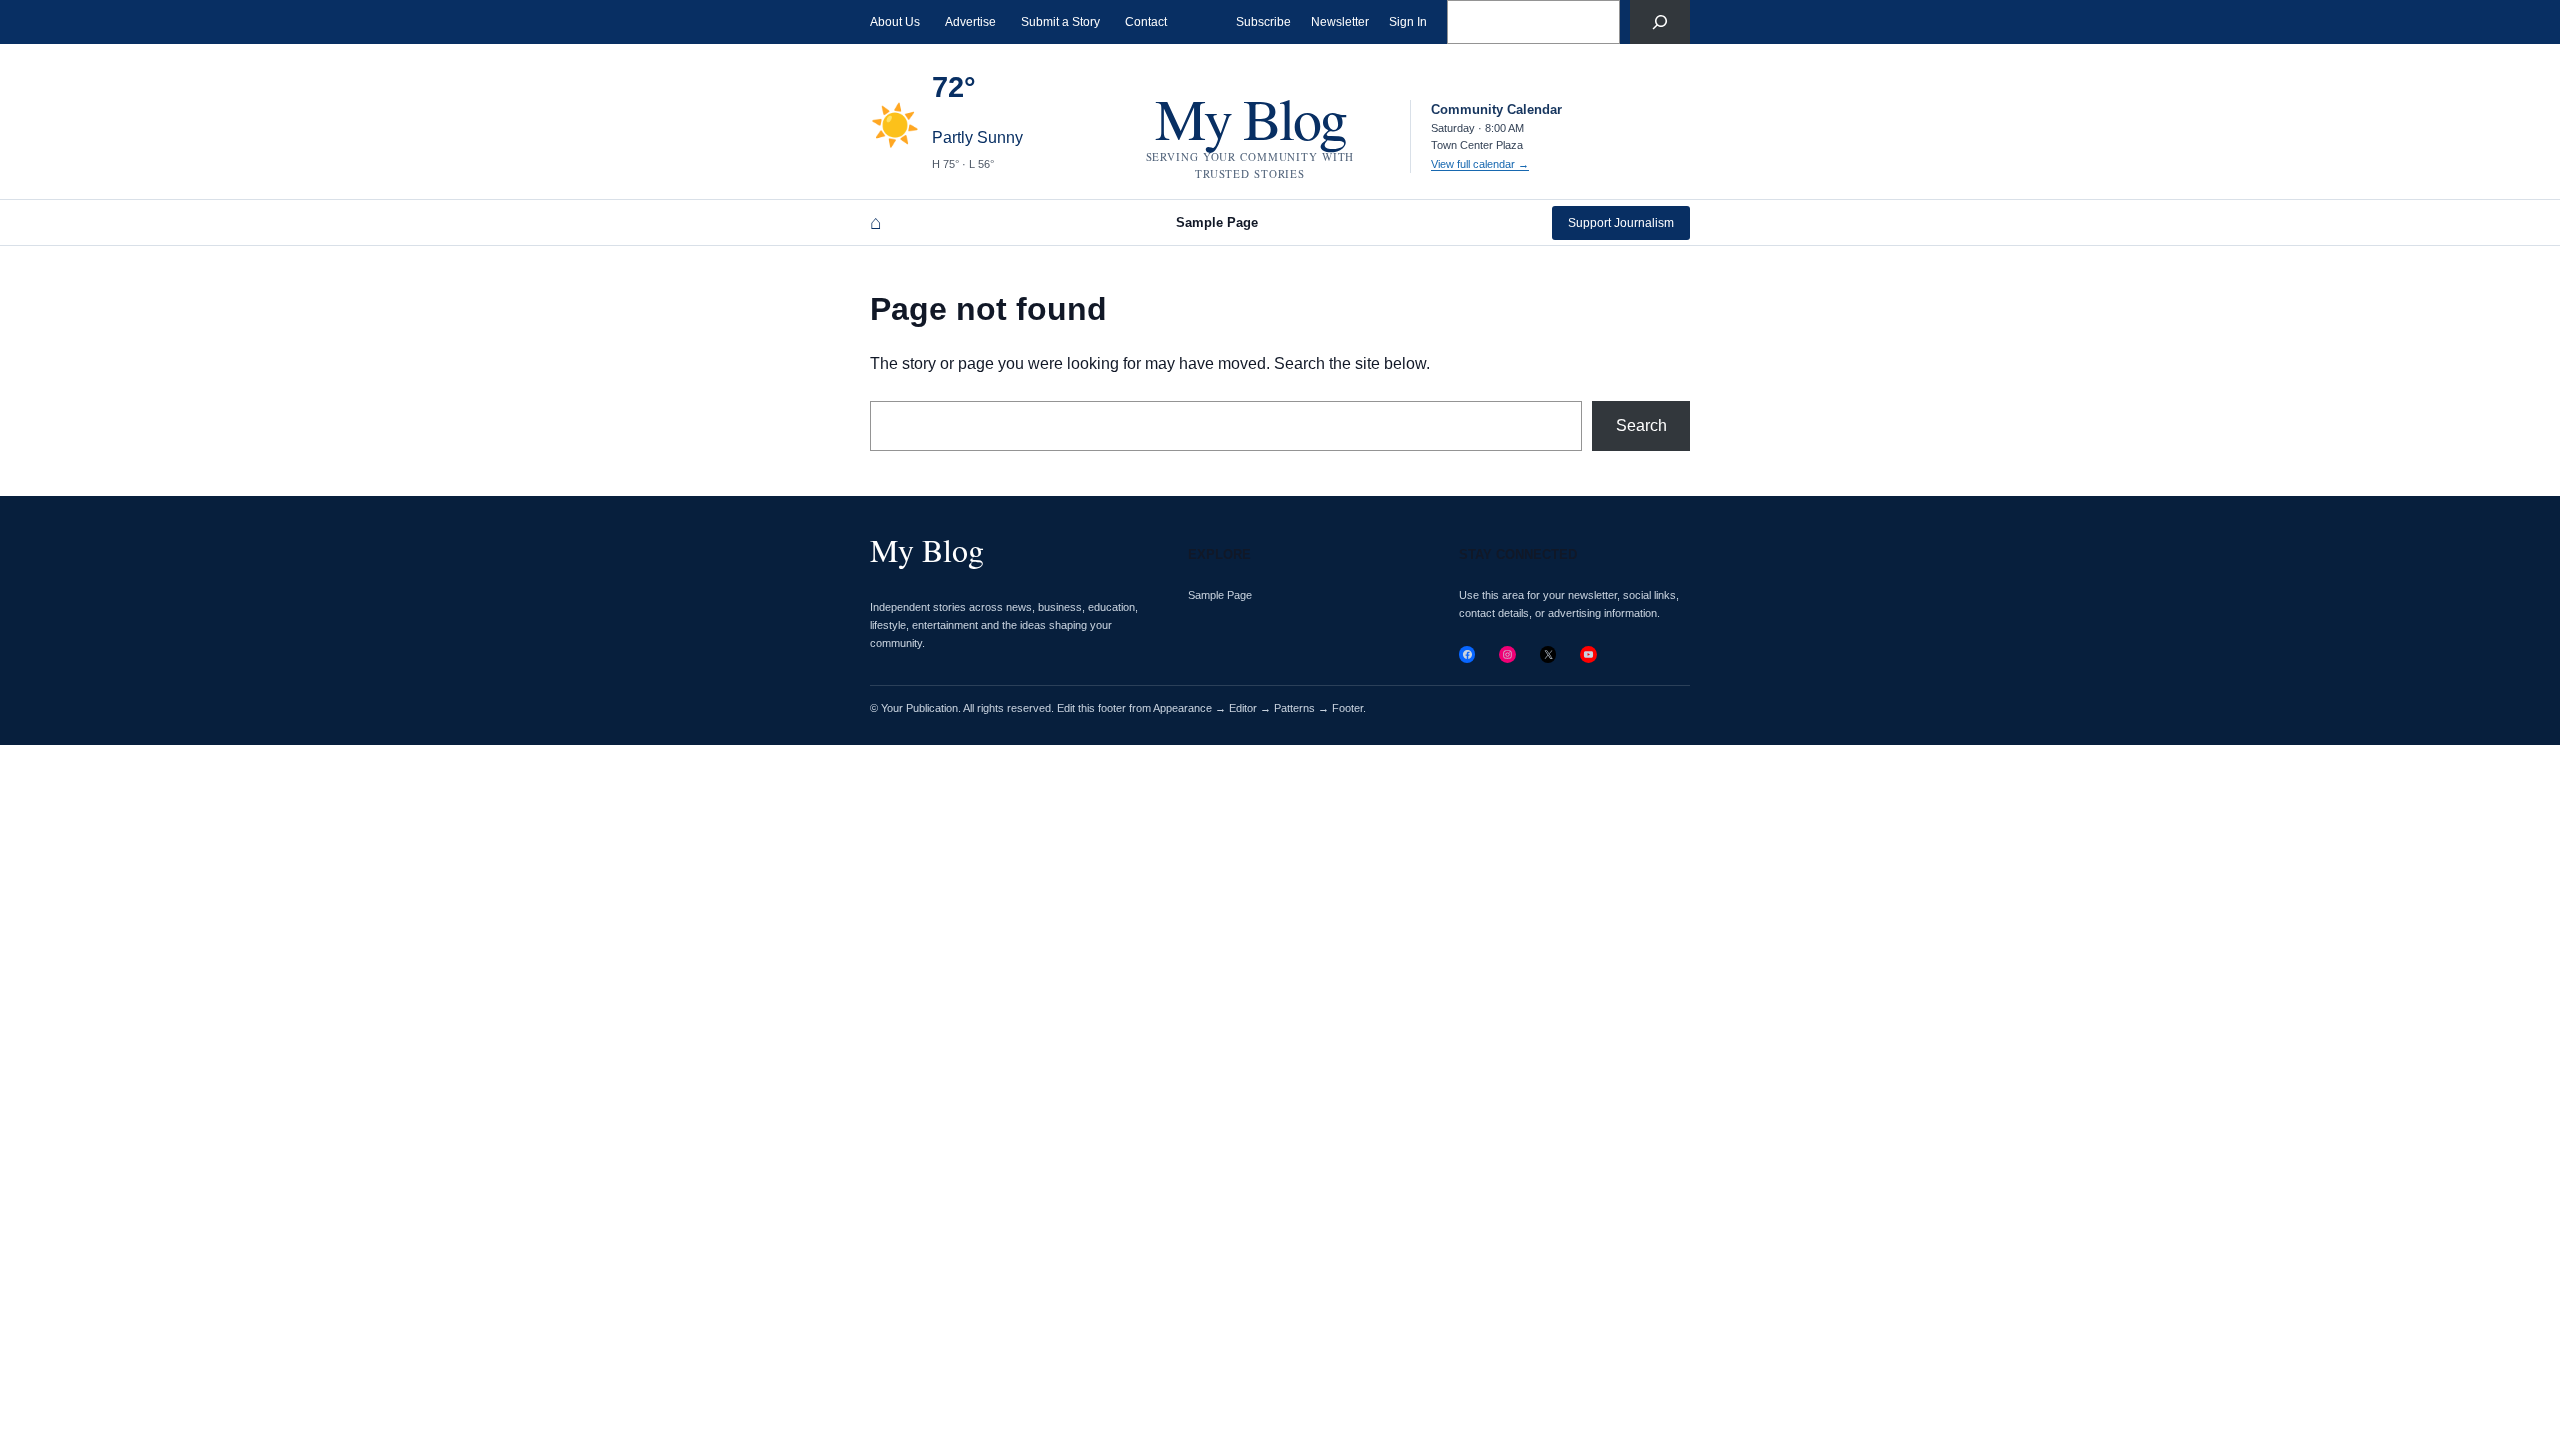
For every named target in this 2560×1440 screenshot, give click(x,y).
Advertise (970, 22)
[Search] (1660, 22)
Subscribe (1263, 22)
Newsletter (1340, 22)
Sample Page (1217, 222)
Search (1641, 425)
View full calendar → (1480, 164)
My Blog (1250, 117)
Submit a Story (1060, 22)
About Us (895, 22)
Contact (1146, 22)
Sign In (1408, 22)
